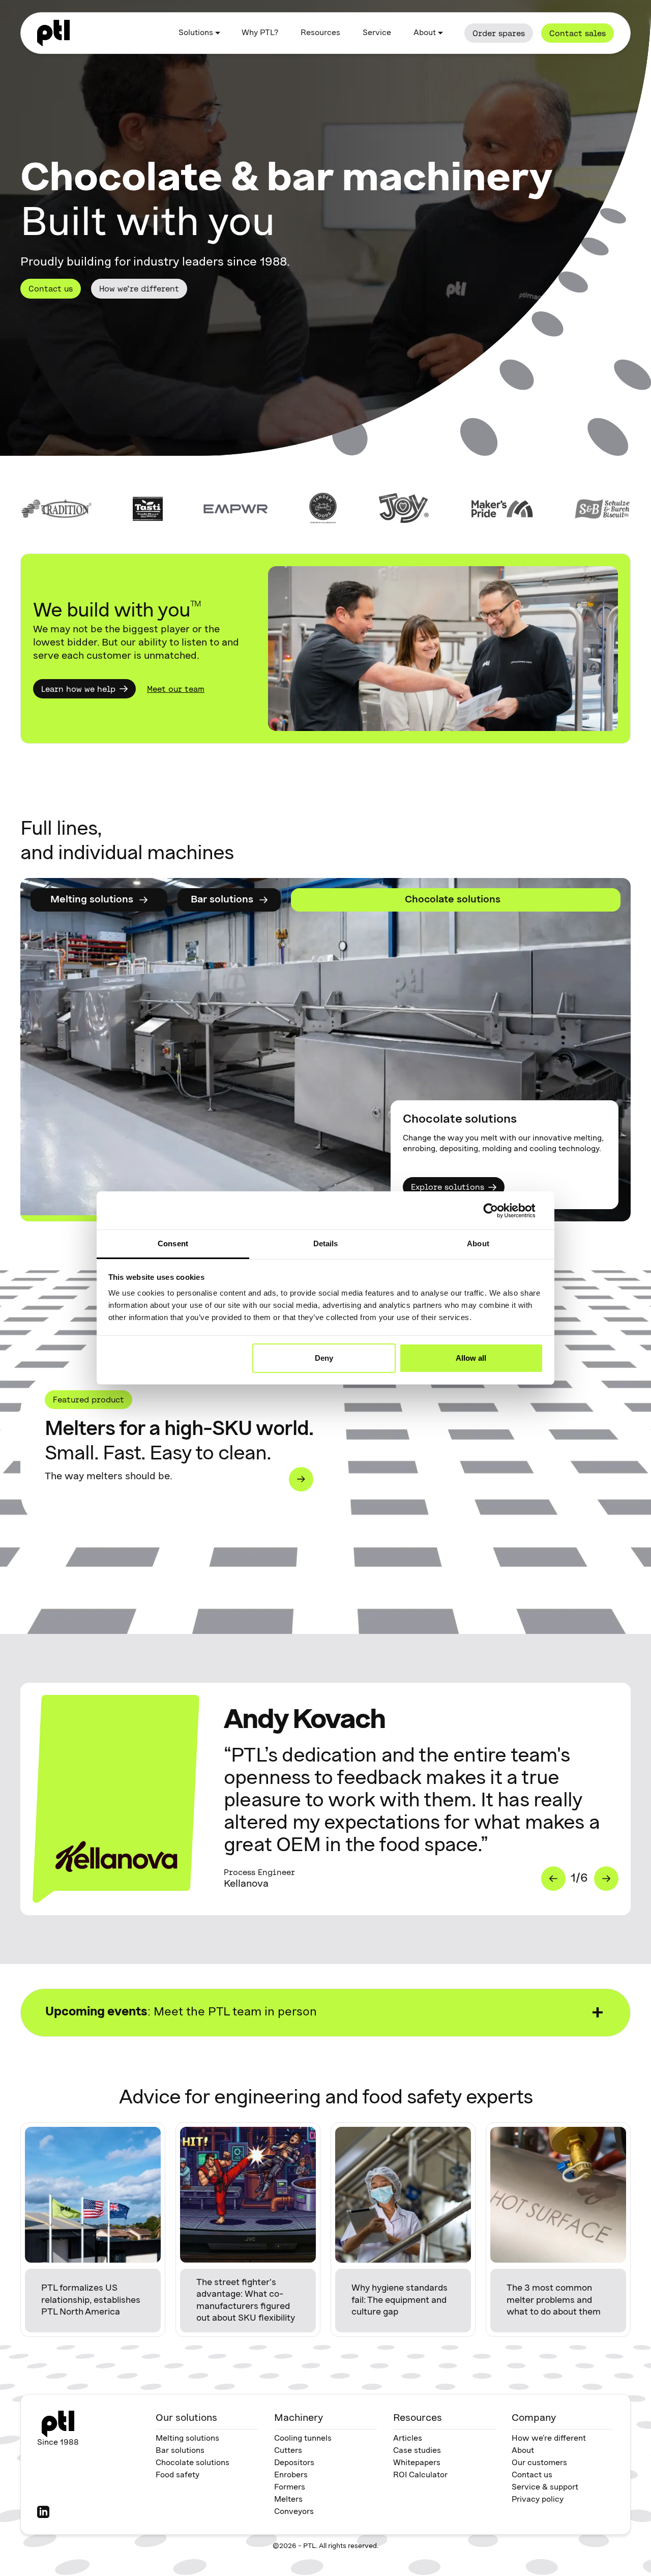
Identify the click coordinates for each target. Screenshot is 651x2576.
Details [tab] (326, 1243)
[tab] (190, 900)
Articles (408, 2439)
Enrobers (291, 2475)
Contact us (51, 288)
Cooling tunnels (303, 2439)
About (523, 2451)
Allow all (471, 1358)
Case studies (417, 2451)
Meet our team (176, 689)
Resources (320, 33)
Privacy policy (538, 2500)
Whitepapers (417, 2463)
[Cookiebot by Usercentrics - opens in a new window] (499, 1211)
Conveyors (294, 2512)
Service (377, 33)
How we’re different (139, 288)
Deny (324, 1358)
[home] (53, 33)
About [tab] (478, 1243)
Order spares (499, 33)
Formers (290, 2487)
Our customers (539, 2463)
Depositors (294, 2463)
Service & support (545, 2487)
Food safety (177, 2475)
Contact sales (578, 33)
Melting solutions (187, 2439)
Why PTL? (260, 33)
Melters (288, 2500)
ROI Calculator (420, 2475)
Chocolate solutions (193, 2463)
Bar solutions (180, 2451)
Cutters (288, 2451)
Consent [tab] (173, 1243)
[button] (199, 33)
